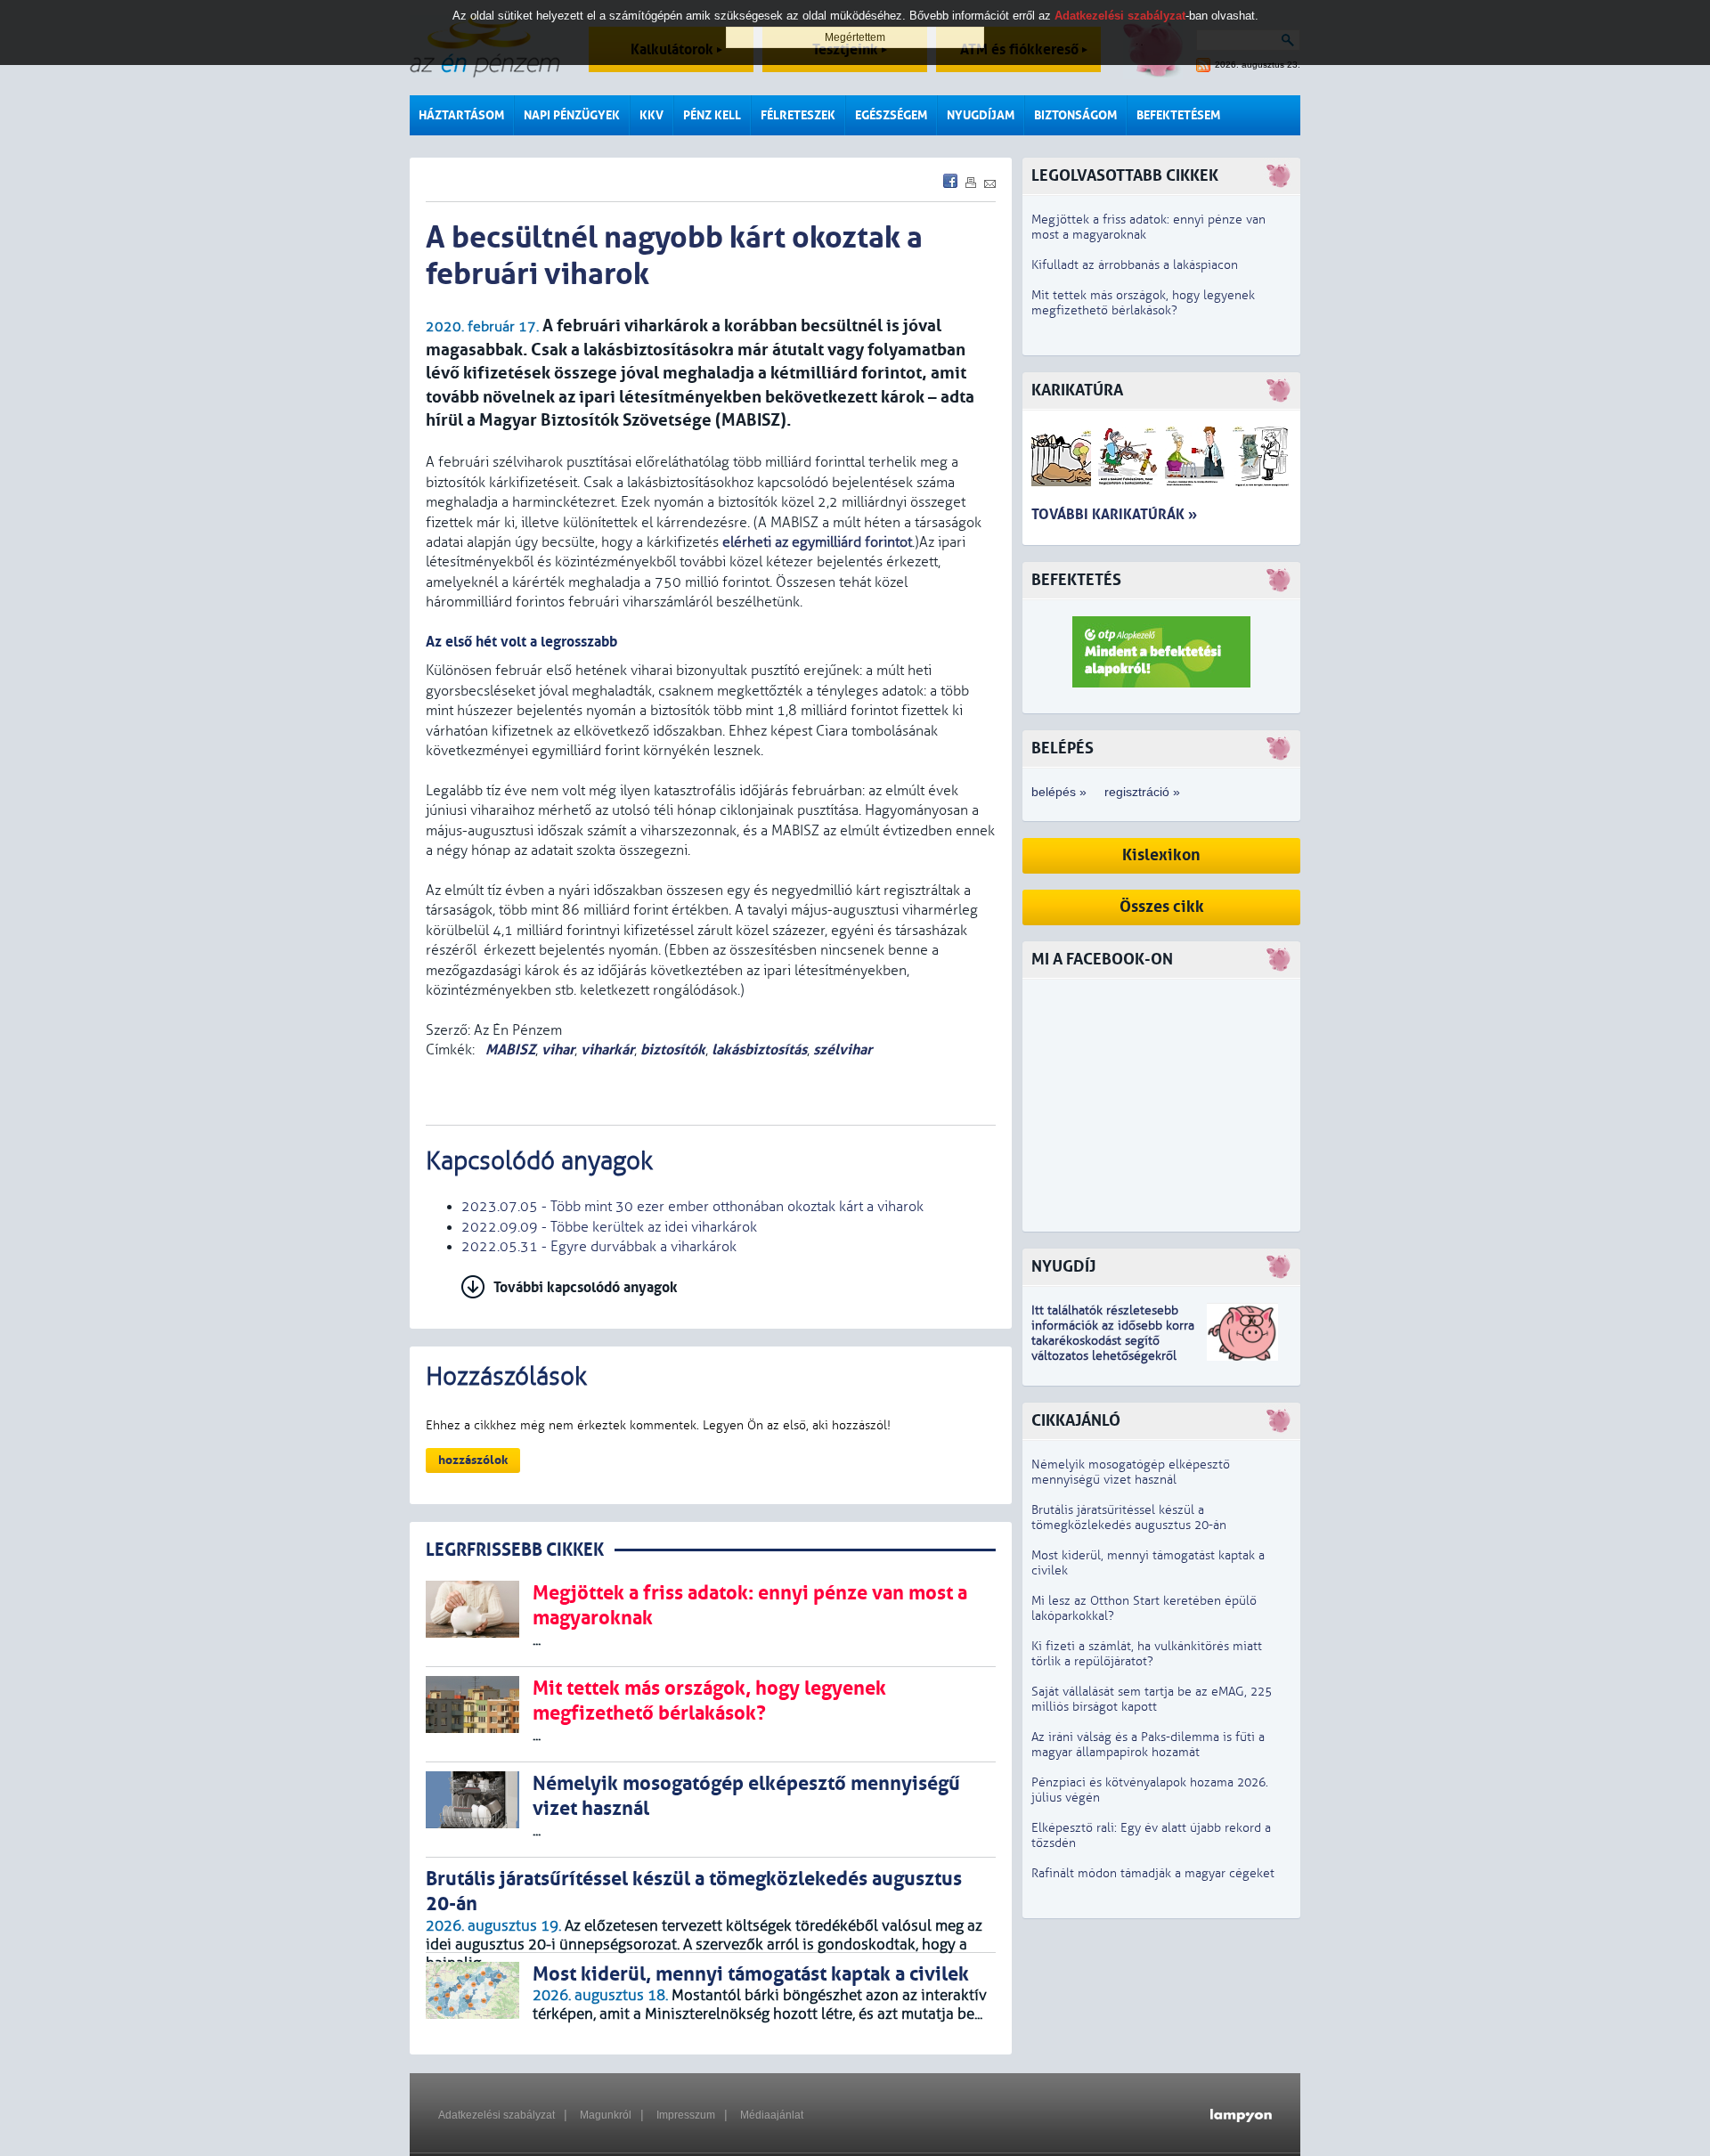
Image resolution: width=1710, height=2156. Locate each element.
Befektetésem (1178, 115)
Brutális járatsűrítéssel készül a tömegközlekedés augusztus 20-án (1129, 1517)
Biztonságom (1075, 115)
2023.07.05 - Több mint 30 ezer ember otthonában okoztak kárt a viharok (692, 1207)
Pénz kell (712, 115)
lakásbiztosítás (759, 1050)
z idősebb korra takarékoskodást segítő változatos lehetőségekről (1113, 1341)
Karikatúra (1077, 391)
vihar (558, 1050)
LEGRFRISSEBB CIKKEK (515, 1550)
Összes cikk (1162, 907)
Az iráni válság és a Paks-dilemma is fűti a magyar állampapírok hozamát (1148, 1745)
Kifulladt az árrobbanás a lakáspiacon (1135, 265)
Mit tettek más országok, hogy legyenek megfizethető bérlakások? (1143, 303)
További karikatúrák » (1114, 514)
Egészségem (891, 115)
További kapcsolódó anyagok (586, 1287)
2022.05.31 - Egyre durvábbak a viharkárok (599, 1247)
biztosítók (673, 1050)
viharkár (607, 1050)
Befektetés (1076, 580)
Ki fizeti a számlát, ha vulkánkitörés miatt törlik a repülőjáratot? (1147, 1654)
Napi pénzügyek (572, 115)
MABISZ (509, 1050)
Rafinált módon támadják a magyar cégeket (1153, 1873)
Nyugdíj (1063, 1267)
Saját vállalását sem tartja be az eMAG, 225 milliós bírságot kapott (1152, 1699)
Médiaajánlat (772, 2115)
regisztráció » (1142, 792)
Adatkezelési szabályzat (497, 2115)
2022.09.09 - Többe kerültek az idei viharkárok (609, 1227)
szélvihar (843, 1050)
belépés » (1059, 792)
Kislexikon (1161, 855)
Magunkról (606, 2115)
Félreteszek (798, 115)
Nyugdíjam (981, 115)
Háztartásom (461, 115)
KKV (651, 115)
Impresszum (686, 2115)
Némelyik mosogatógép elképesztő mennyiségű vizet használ (1131, 1472)
